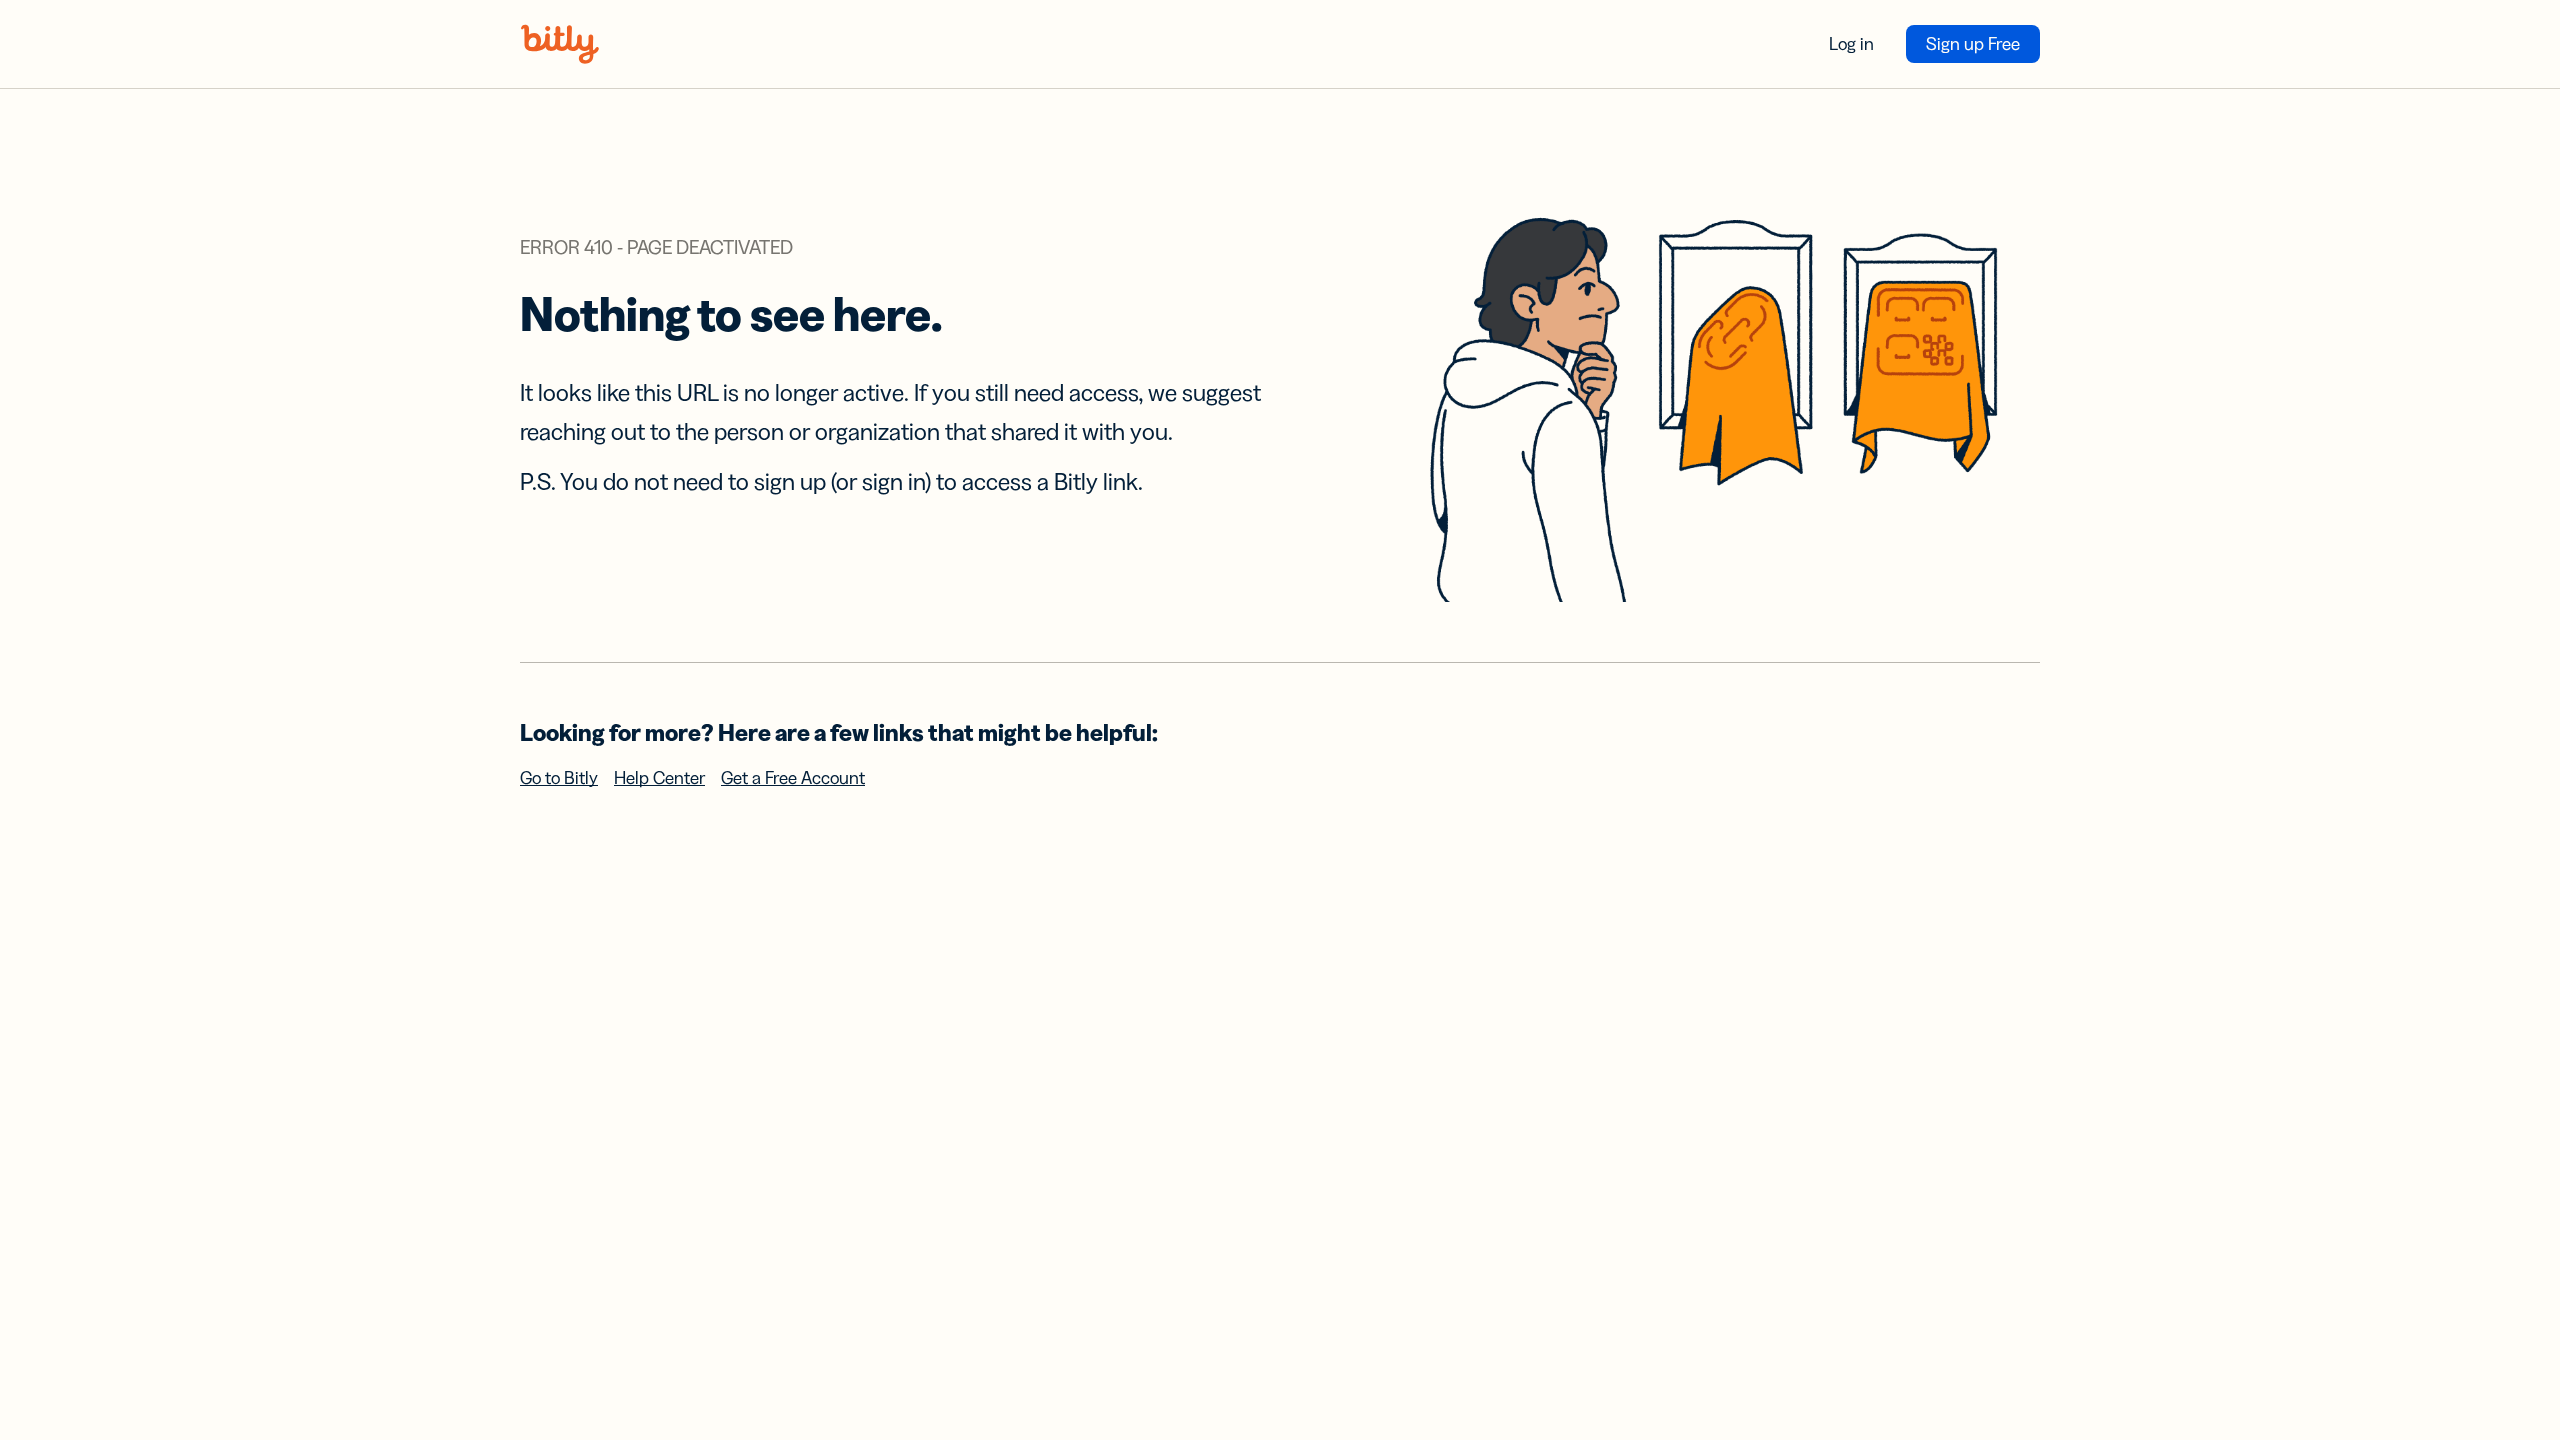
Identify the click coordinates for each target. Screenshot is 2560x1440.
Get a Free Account (793, 778)
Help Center (659, 778)
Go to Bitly (559, 778)
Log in (1851, 44)
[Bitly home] (560, 44)
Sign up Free (1973, 44)
